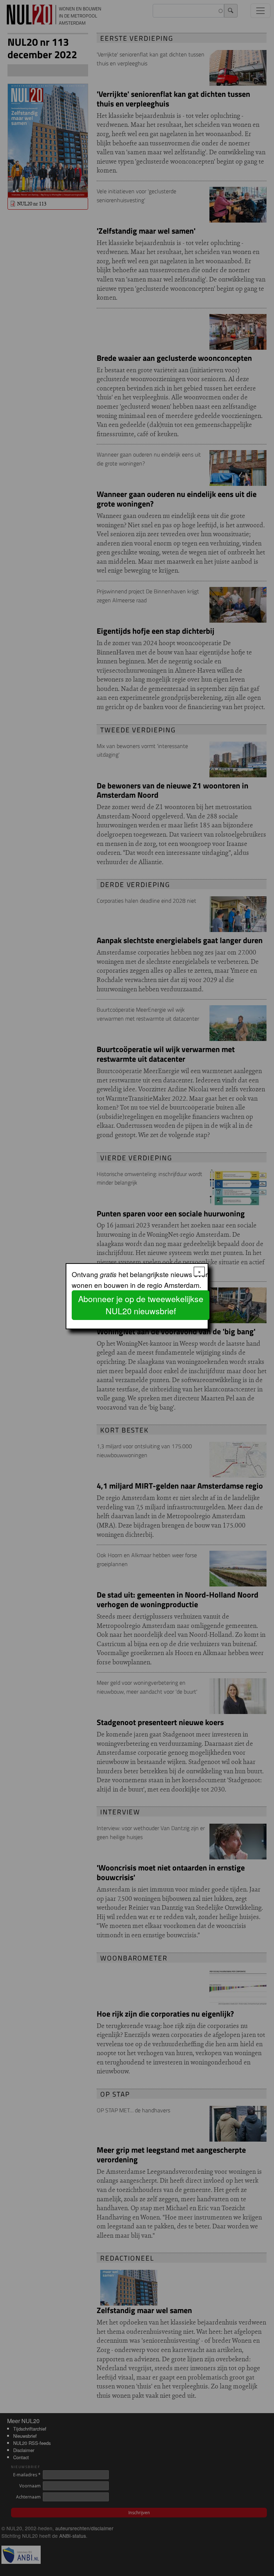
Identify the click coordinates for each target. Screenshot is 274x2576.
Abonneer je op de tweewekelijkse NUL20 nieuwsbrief (141, 1305)
